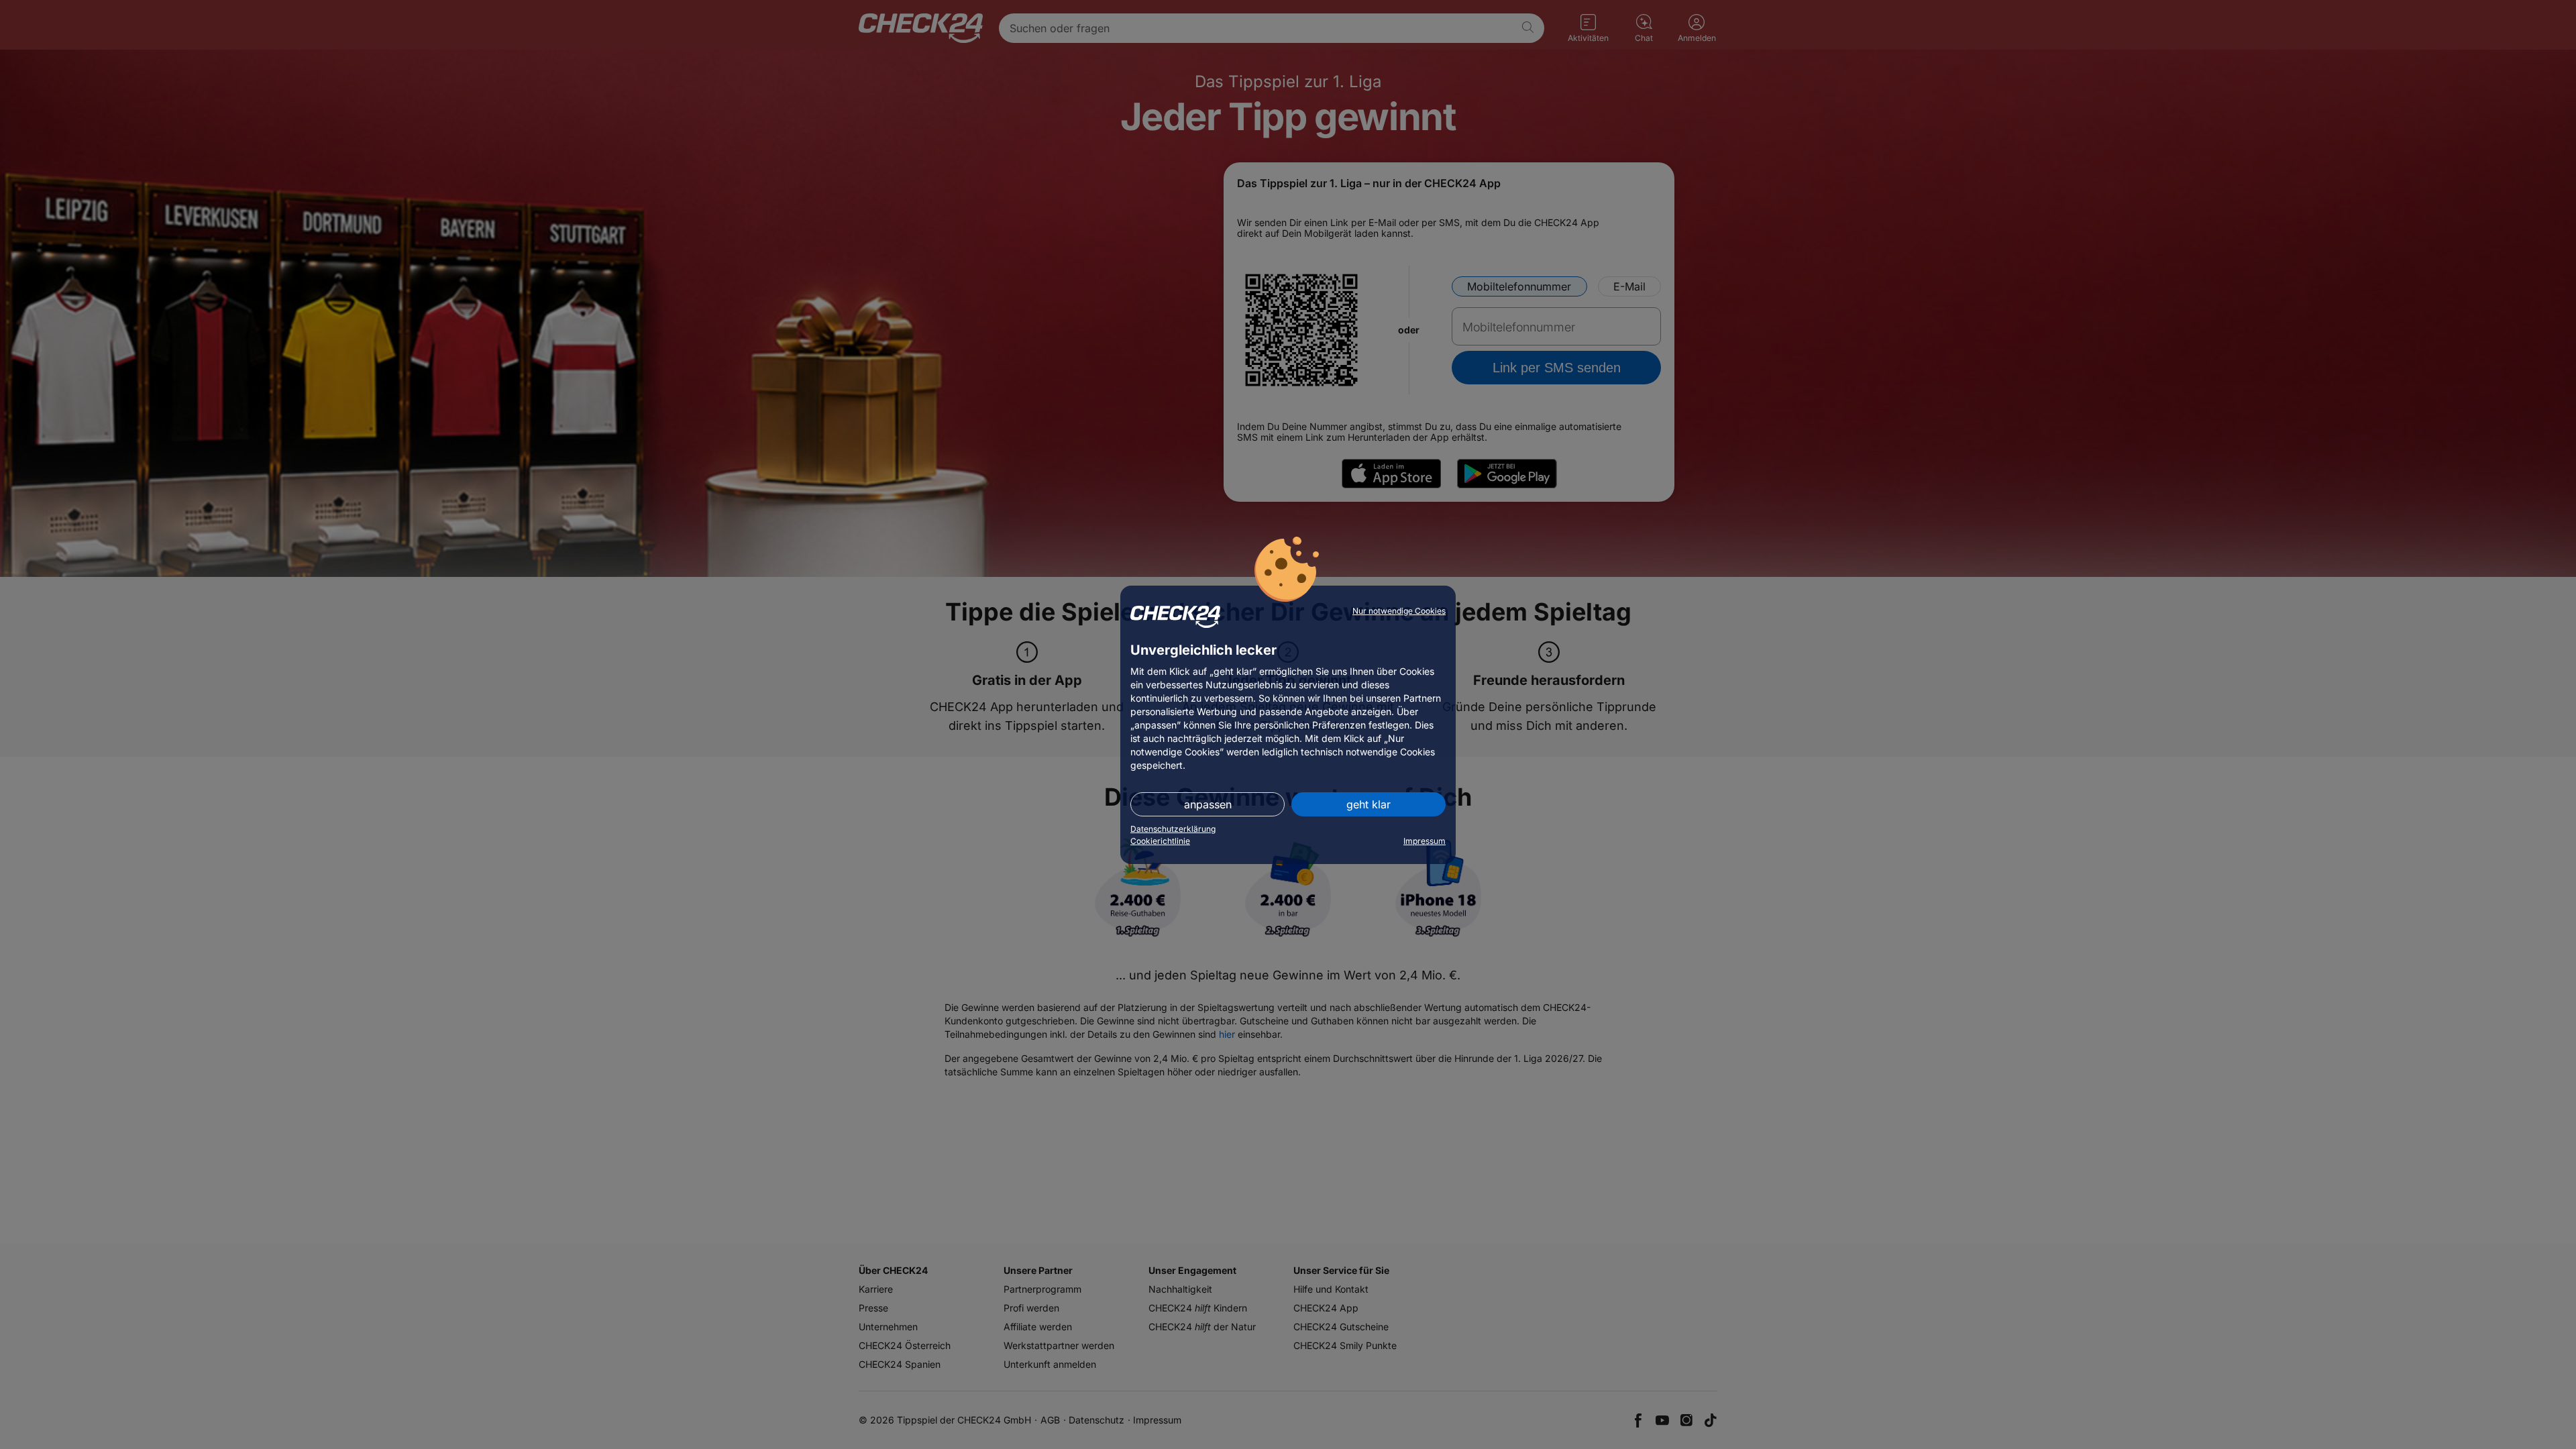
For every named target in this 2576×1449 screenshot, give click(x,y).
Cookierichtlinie (1160, 841)
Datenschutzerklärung (1173, 829)
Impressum (1425, 841)
